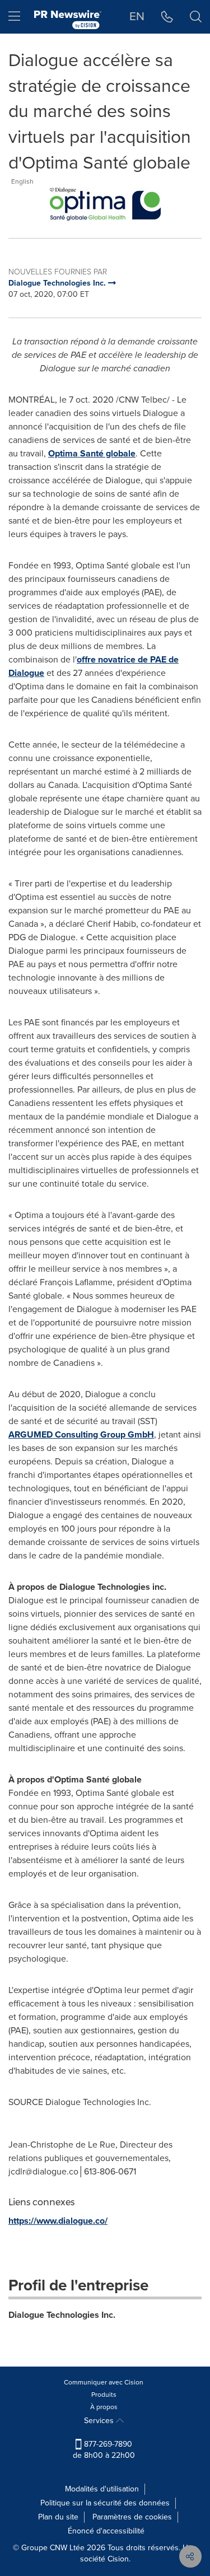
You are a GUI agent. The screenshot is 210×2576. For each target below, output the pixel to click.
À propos (104, 2407)
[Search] (196, 17)
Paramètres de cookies (132, 2517)
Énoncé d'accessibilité (106, 2531)
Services (100, 2421)
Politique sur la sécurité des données (105, 2503)
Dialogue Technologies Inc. (62, 2315)
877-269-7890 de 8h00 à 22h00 (104, 2450)
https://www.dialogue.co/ (58, 2221)
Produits (104, 2395)
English (22, 181)
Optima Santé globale (92, 453)
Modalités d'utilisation (102, 2489)
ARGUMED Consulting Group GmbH (81, 1434)
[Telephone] (167, 17)
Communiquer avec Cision (104, 2382)
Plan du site (58, 2517)
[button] (105, 204)
